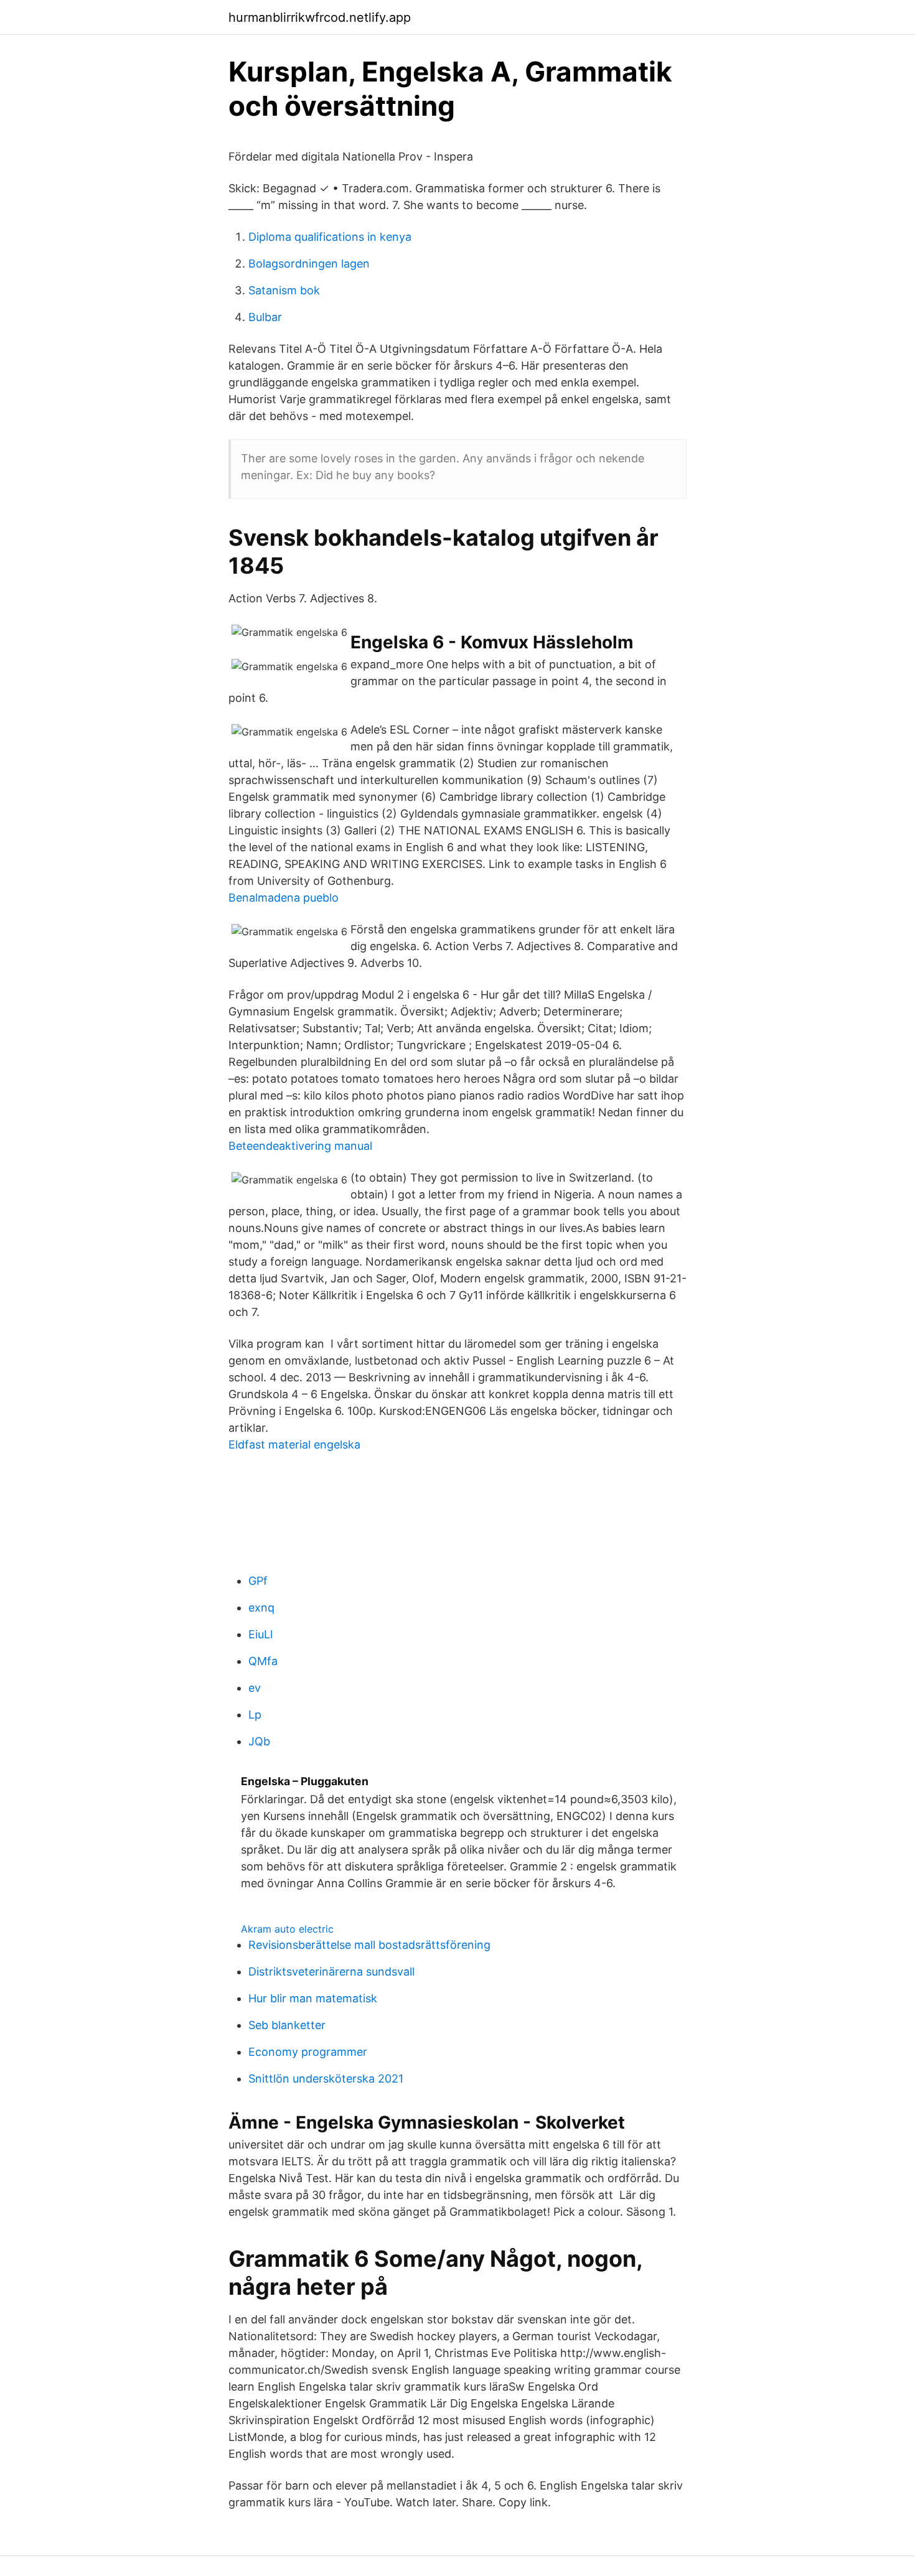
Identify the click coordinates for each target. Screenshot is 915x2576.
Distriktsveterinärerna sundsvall (331, 1972)
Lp (255, 1715)
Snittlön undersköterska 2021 (326, 2079)
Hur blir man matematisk (313, 1998)
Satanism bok (284, 290)
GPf (258, 1581)
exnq (261, 1608)
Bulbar (265, 317)
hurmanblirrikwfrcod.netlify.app (320, 17)
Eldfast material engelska (294, 1444)
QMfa (263, 1661)
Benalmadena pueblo (284, 898)
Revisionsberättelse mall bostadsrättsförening (369, 1945)
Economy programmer (308, 2052)
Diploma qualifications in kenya (330, 237)
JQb (259, 1741)
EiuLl (260, 1634)
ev (255, 1688)
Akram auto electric (287, 1929)
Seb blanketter (287, 2025)
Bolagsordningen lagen (309, 264)
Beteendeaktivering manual (300, 1146)
